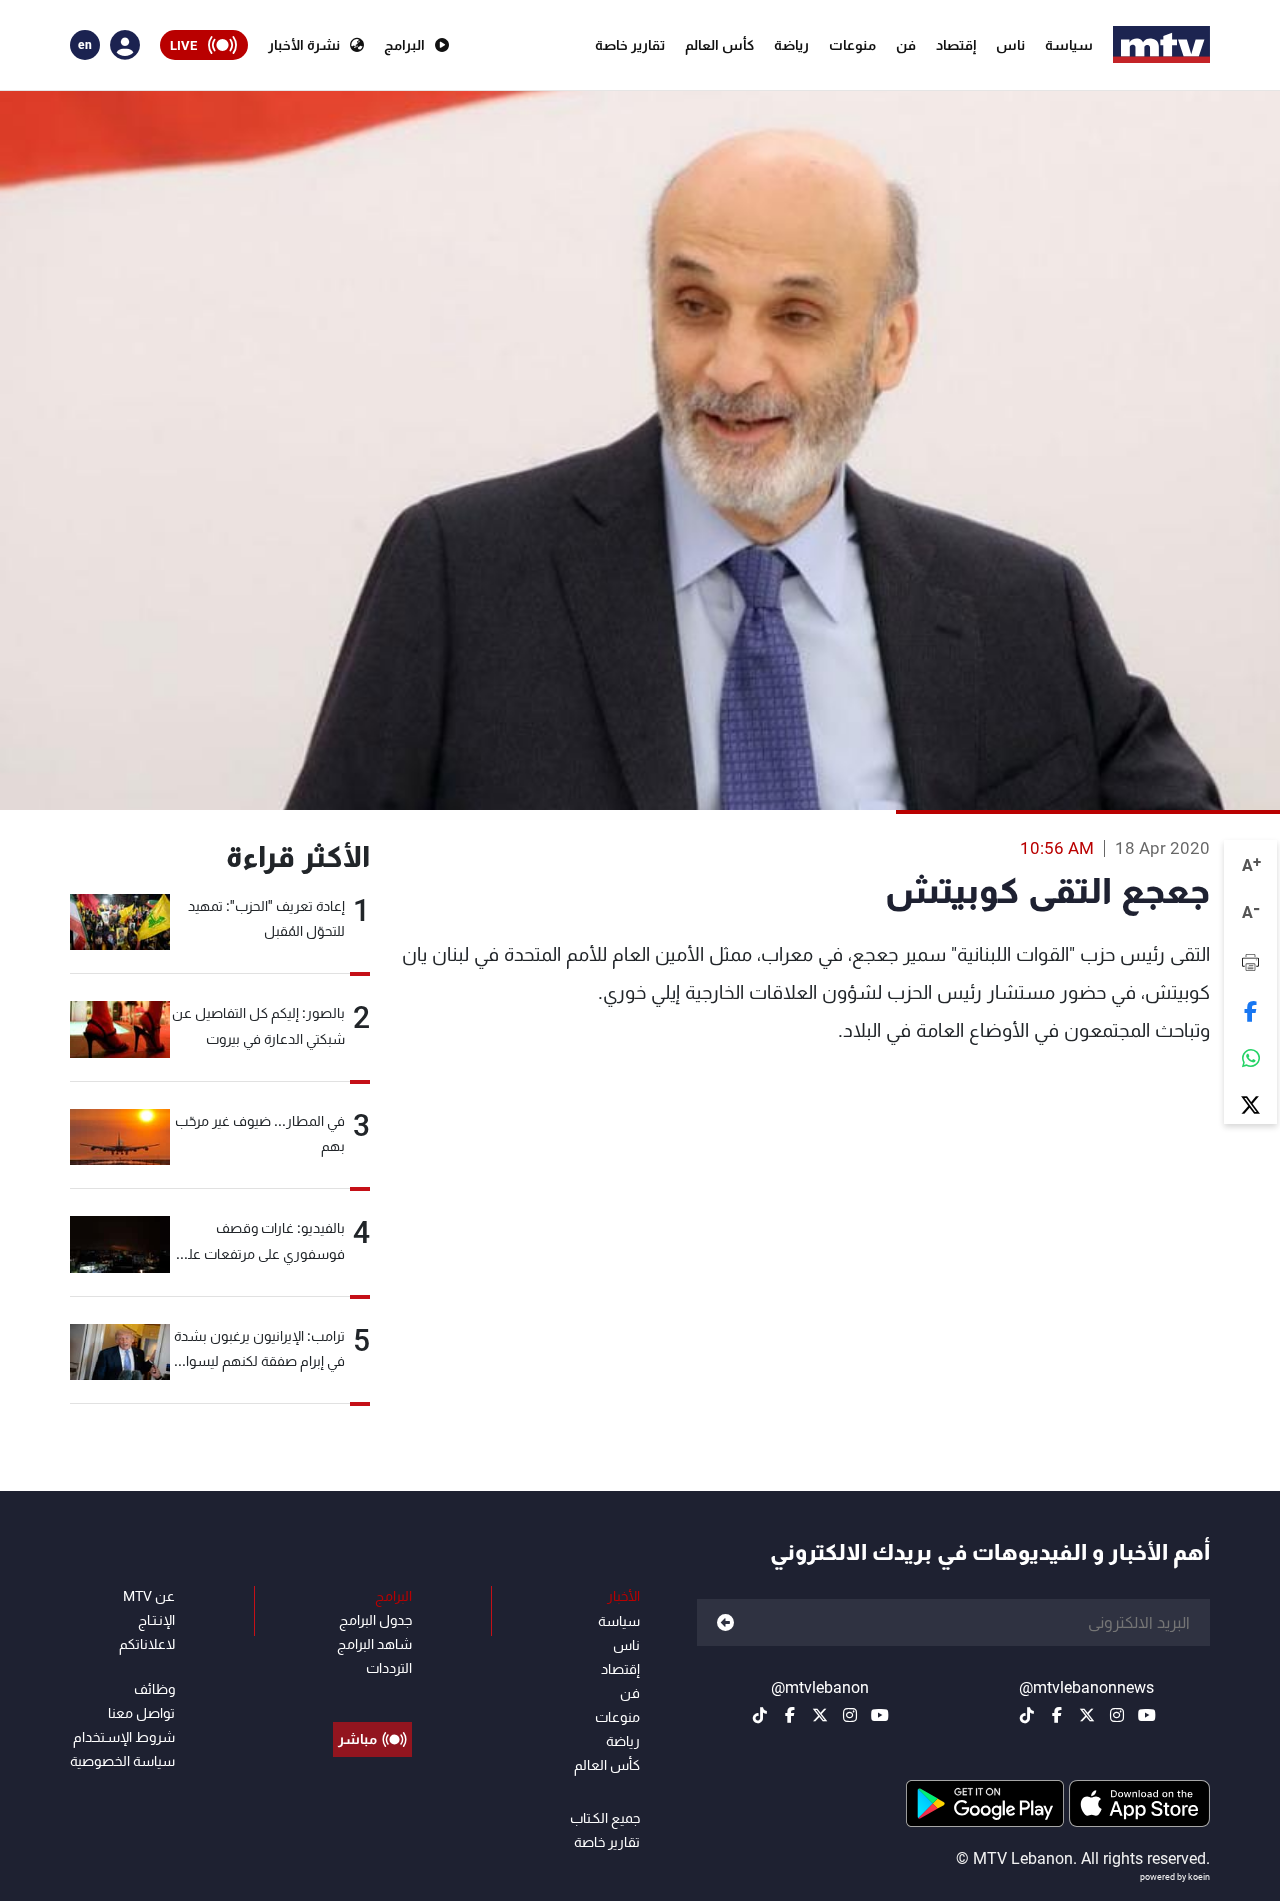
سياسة (1069, 45)
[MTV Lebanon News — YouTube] (1147, 1715)
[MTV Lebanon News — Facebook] (1057, 1715)
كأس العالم (719, 45)
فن (906, 45)
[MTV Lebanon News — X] (1087, 1715)
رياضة (791, 45)
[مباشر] (372, 1694)
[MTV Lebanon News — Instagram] (1117, 1715)
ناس (1010, 45)
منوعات (852, 45)
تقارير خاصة (630, 45)
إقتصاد (956, 45)
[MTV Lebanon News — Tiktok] (1027, 1715)
